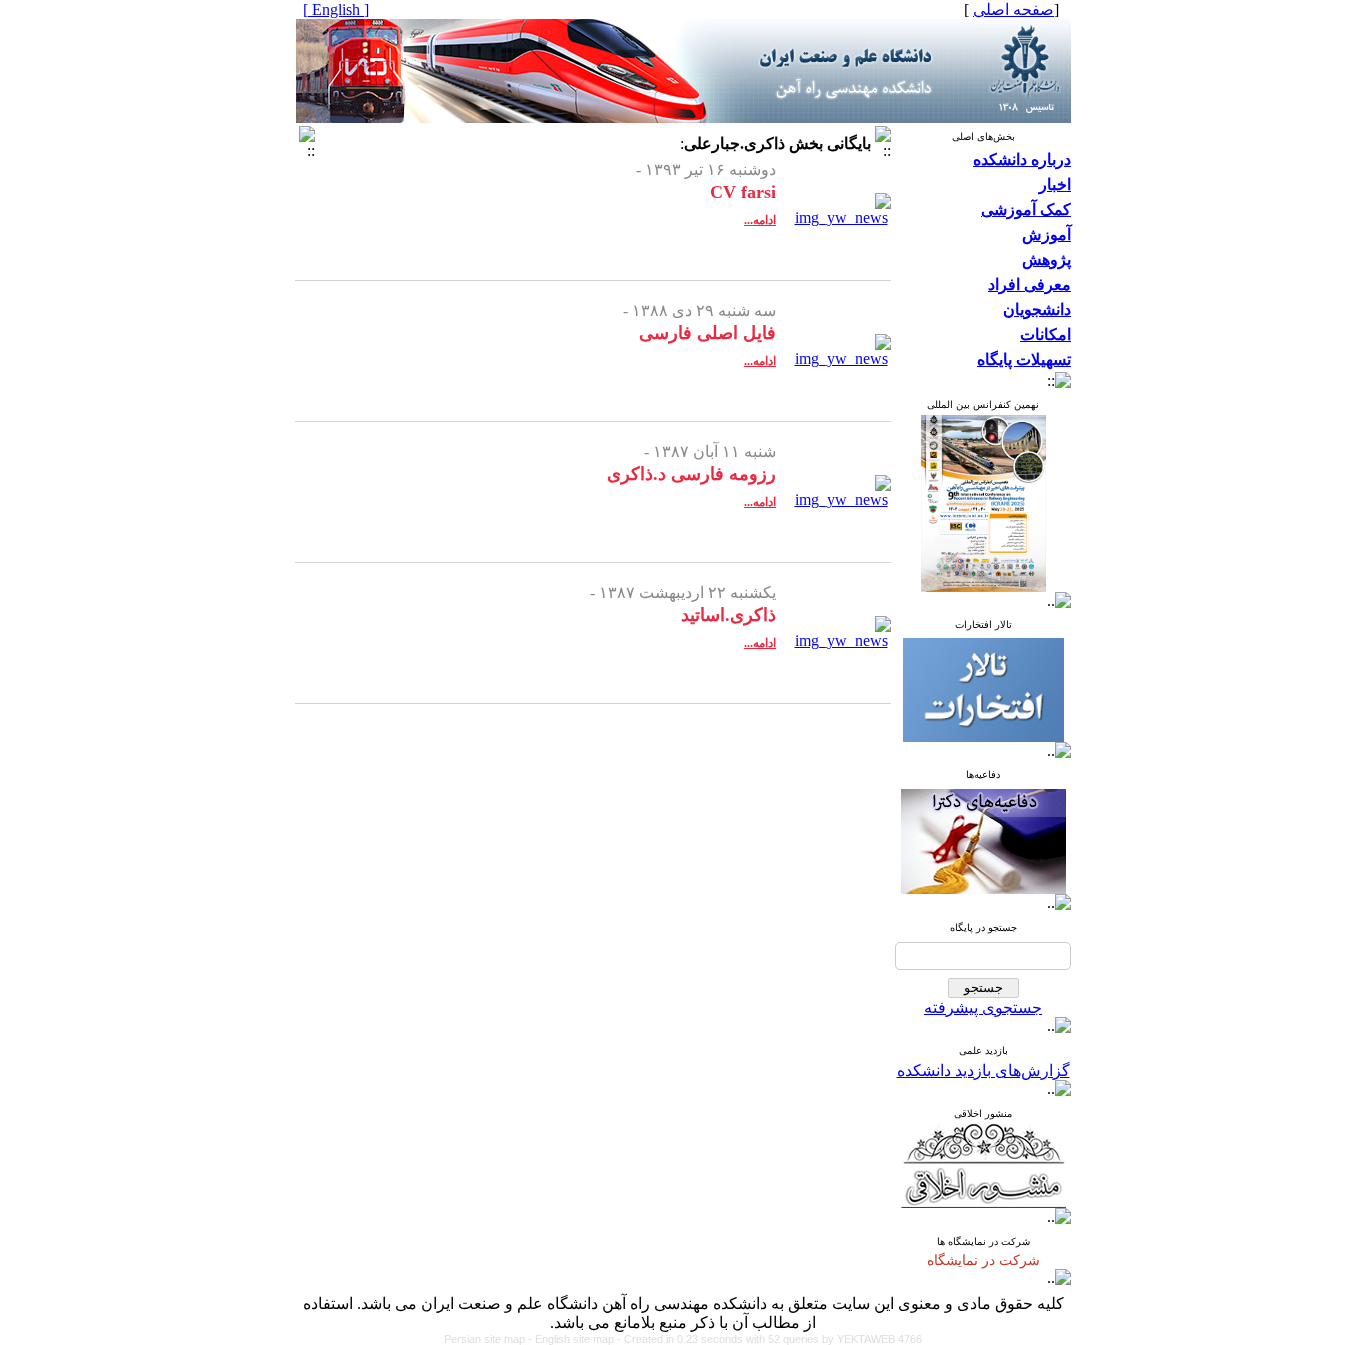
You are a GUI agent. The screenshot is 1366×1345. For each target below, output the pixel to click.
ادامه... (760, 220)
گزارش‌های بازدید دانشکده (983, 1070)
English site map (576, 1339)
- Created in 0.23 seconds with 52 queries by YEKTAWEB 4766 (769, 1339)
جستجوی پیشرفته (983, 1007)
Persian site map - (489, 1339)
